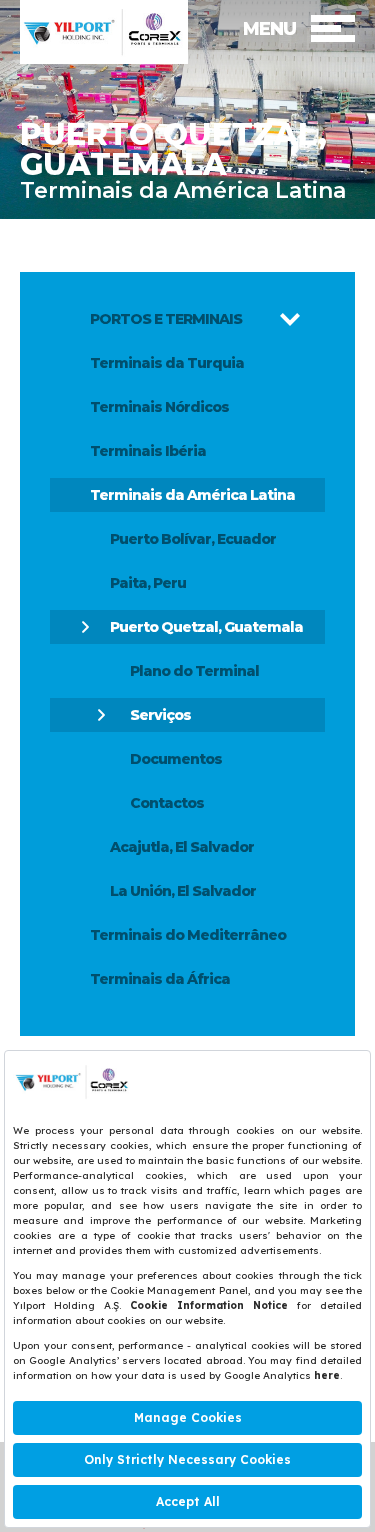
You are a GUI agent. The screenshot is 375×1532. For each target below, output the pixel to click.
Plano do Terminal (194, 671)
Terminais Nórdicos (159, 407)
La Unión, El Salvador (183, 891)
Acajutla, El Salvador (182, 847)
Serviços (160, 715)
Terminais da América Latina (192, 495)
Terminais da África (160, 979)
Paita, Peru (148, 583)
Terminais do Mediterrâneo (188, 935)
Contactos (167, 803)
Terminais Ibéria (148, 451)
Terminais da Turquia (167, 363)
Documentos (176, 759)
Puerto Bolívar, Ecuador (193, 539)
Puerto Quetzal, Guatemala (206, 627)
